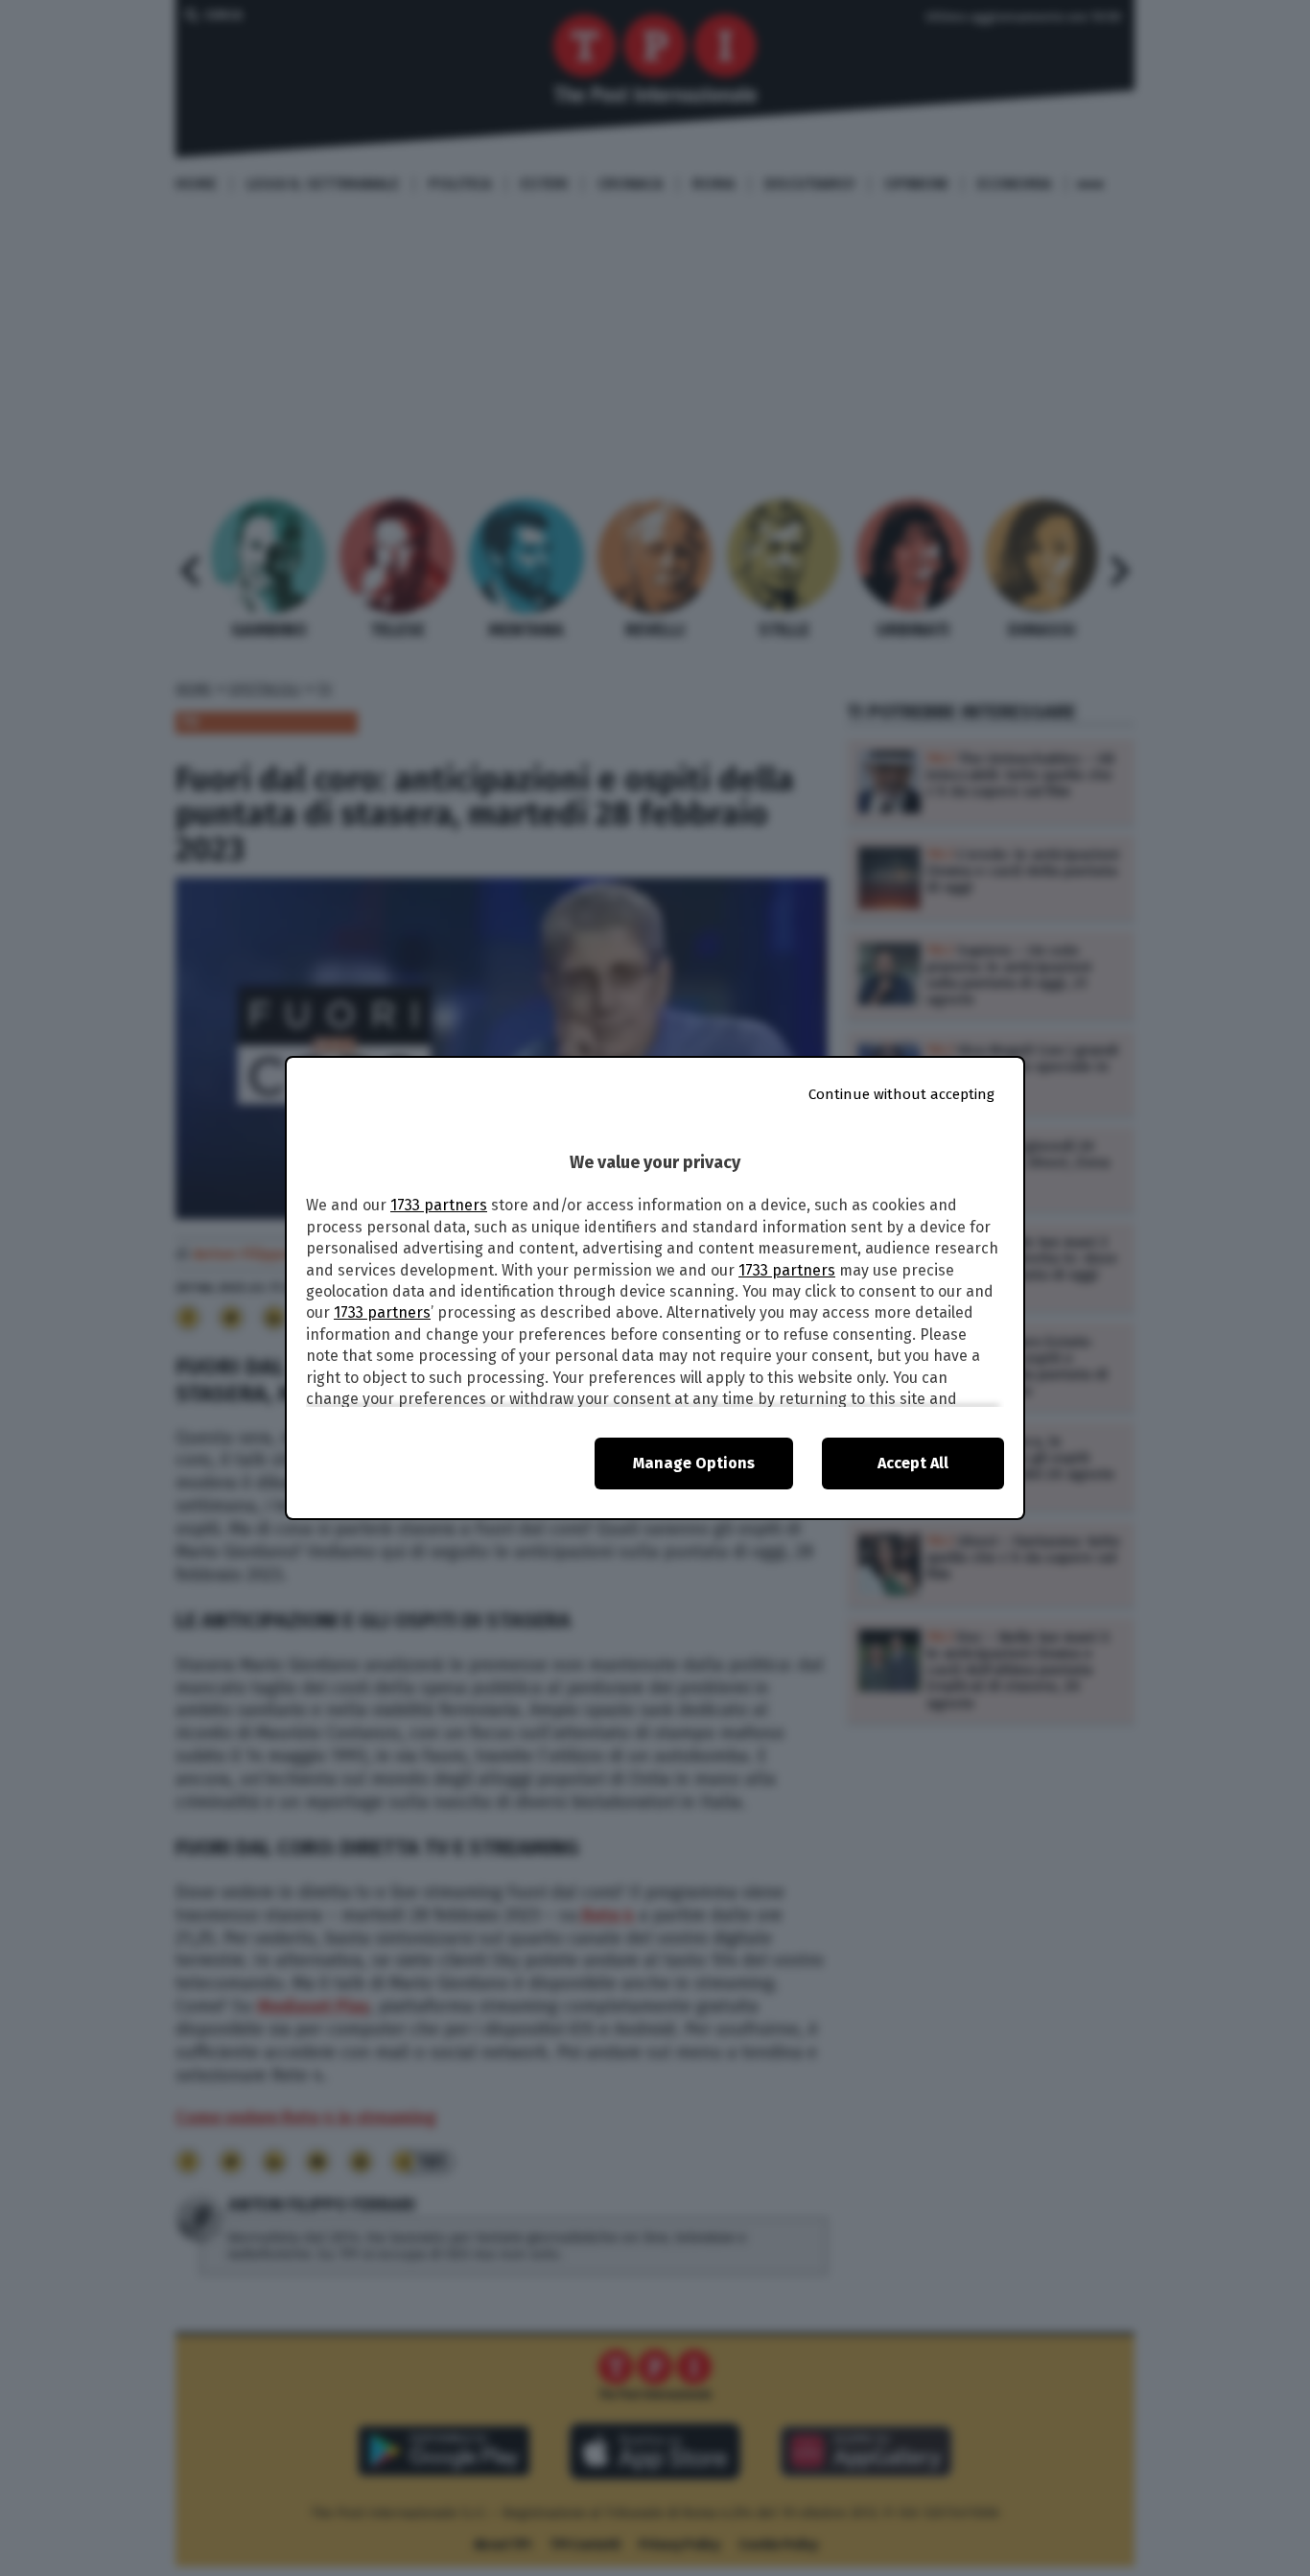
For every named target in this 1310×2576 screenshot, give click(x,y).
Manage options (694, 1463)
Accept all (913, 1463)
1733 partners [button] (439, 1205)
